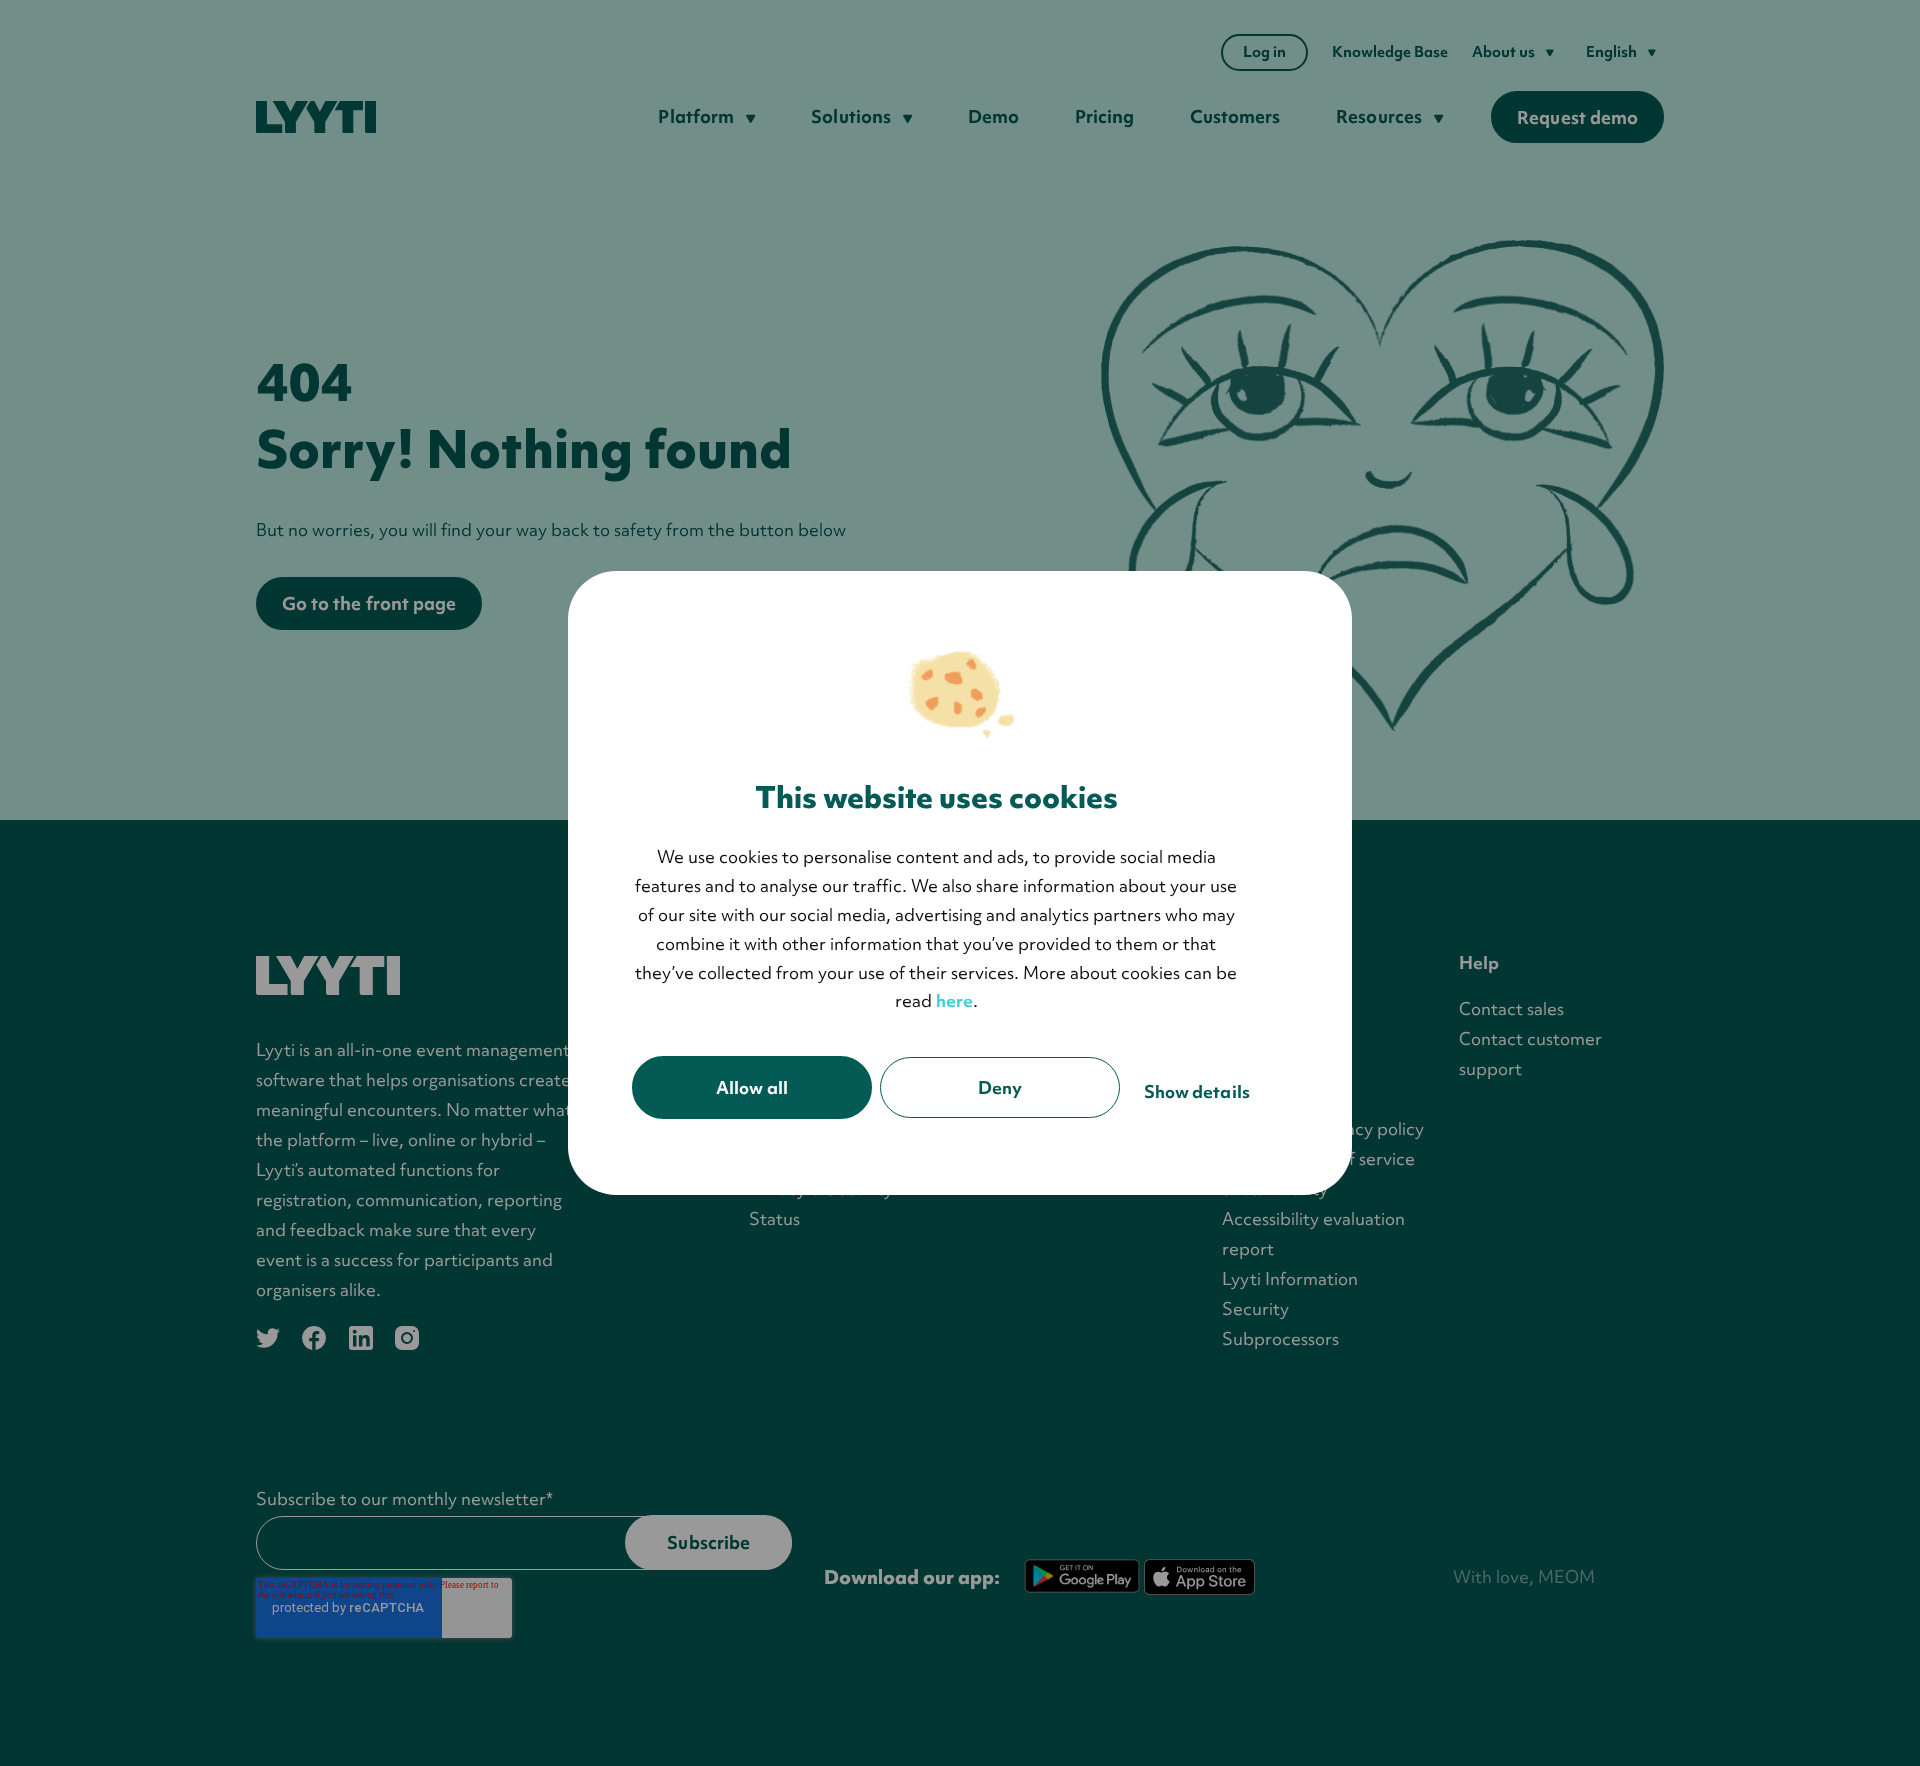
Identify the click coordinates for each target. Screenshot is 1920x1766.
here (954, 1000)
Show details (1197, 1091)
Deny (1000, 1087)
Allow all (752, 1087)
